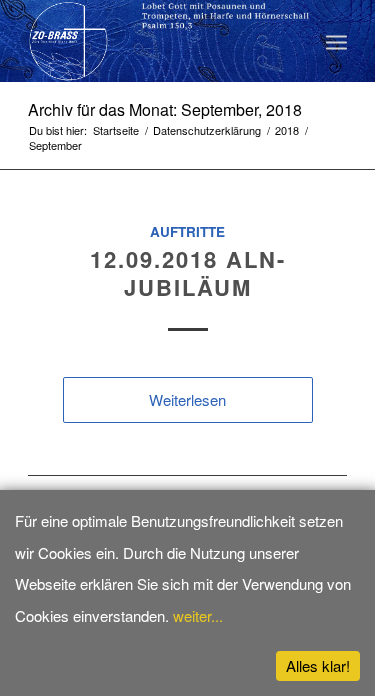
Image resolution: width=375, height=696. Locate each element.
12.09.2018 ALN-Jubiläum (188, 273)
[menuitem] (336, 41)
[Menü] (336, 41)
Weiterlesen (187, 399)
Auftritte (187, 231)
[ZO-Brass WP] (155, 41)
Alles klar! (318, 665)
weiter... (198, 615)
